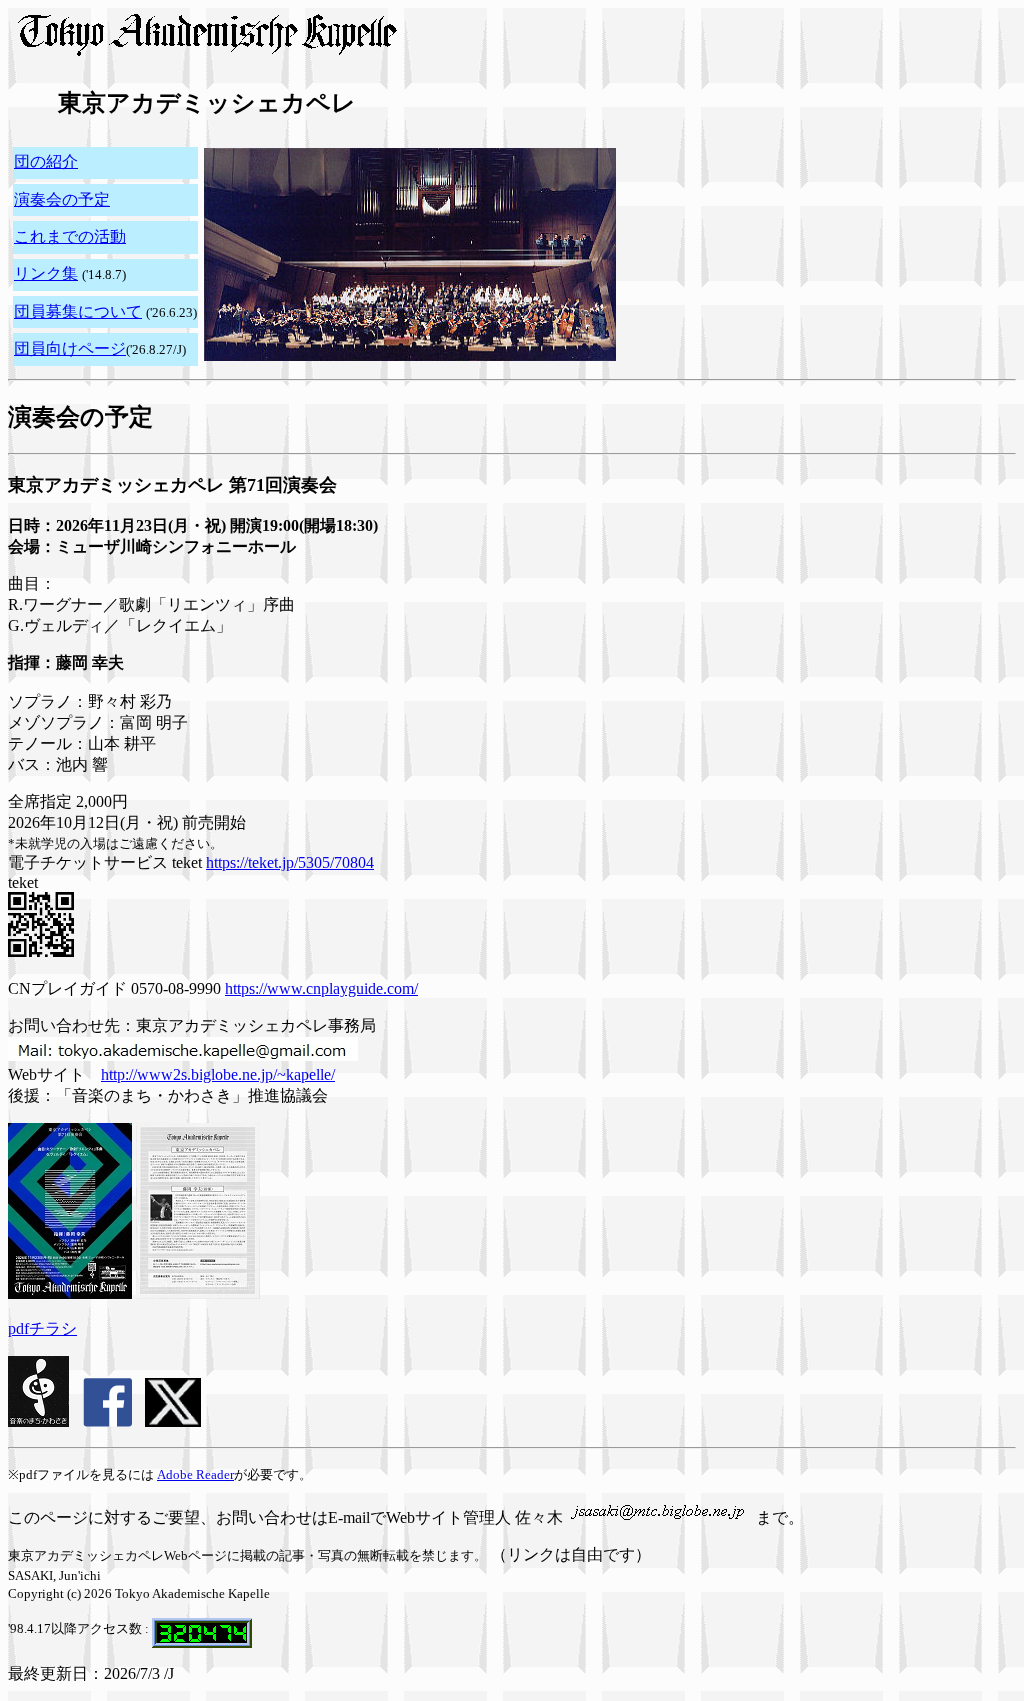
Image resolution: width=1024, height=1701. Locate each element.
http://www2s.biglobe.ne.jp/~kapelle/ (218, 1074)
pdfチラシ (42, 1328)
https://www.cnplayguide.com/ (321, 988)
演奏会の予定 (62, 199)
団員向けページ (70, 348)
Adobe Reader (195, 1474)
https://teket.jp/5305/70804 (290, 862)
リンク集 (46, 273)
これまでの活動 (70, 236)
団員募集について (78, 311)
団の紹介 (46, 161)
